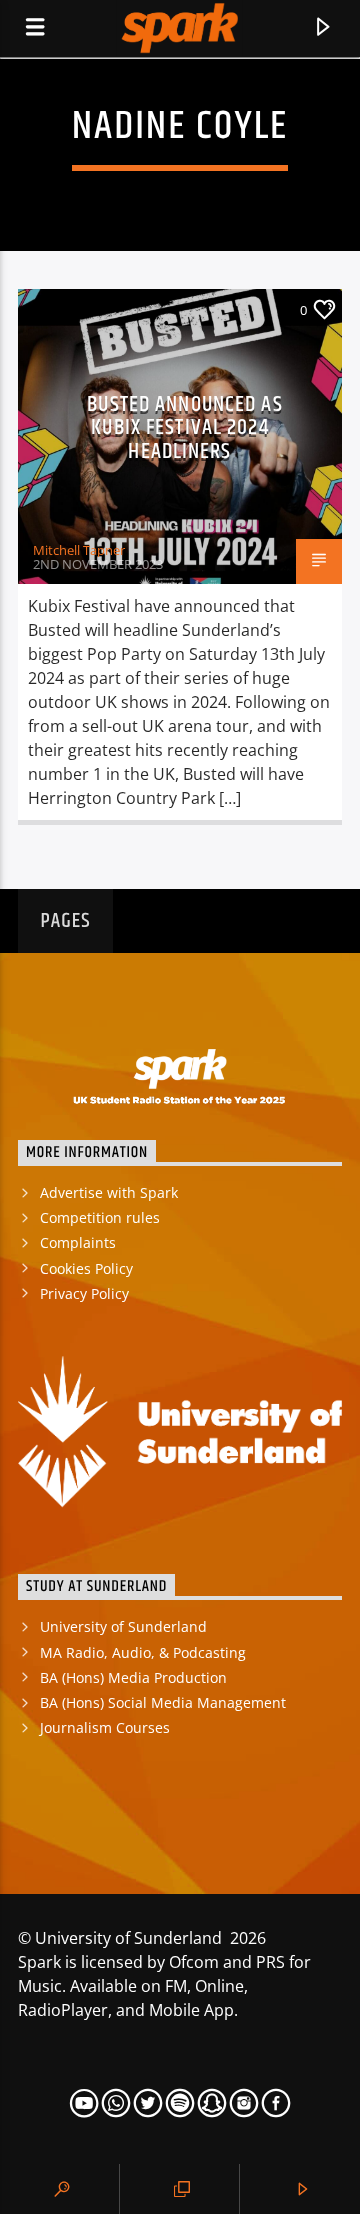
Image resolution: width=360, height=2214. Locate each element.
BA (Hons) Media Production (133, 1677)
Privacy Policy (84, 1293)
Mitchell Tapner (79, 550)
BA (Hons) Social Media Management (163, 1702)
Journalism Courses (105, 1727)
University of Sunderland (123, 1626)
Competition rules (100, 1217)
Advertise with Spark (109, 1192)
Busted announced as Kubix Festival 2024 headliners (184, 428)
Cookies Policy (86, 1268)
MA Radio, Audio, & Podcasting (143, 1652)
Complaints (78, 1242)
